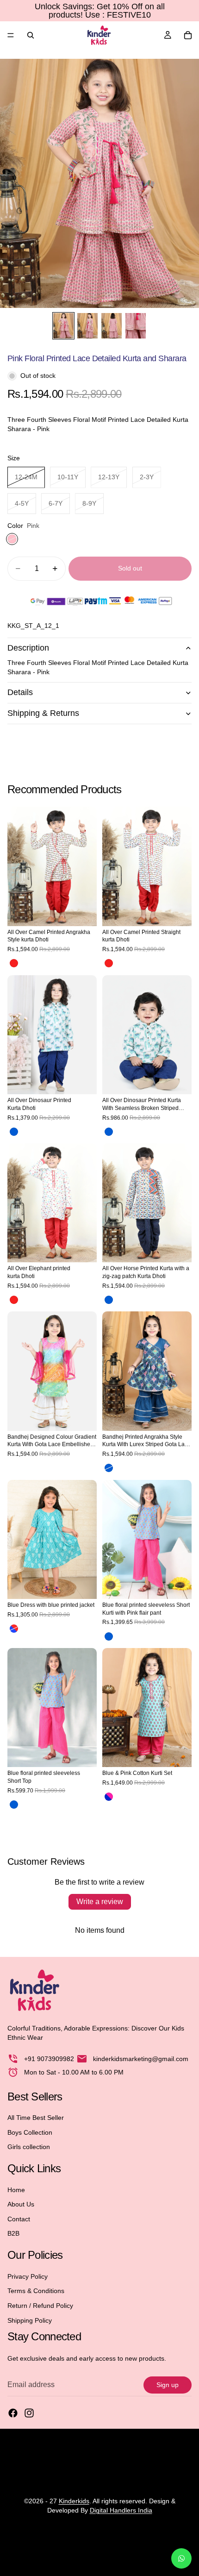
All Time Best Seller (36, 2118)
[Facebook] (13, 2413)
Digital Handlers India (121, 2510)
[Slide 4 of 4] (136, 326)
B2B (13, 2233)
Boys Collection (30, 2132)
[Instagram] (29, 2413)
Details (20, 692)
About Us (21, 2204)
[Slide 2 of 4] (87, 326)
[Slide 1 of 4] (63, 326)
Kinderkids (74, 2501)
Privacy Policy (28, 2276)
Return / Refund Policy (40, 2306)
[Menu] (11, 35)
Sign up (168, 2384)
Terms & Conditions (36, 2291)
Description (28, 648)
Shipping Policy (30, 2320)
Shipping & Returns (43, 713)
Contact (19, 2219)
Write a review (100, 1902)
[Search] (31, 35)
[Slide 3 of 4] (112, 326)
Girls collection (29, 2147)
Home (16, 2189)
